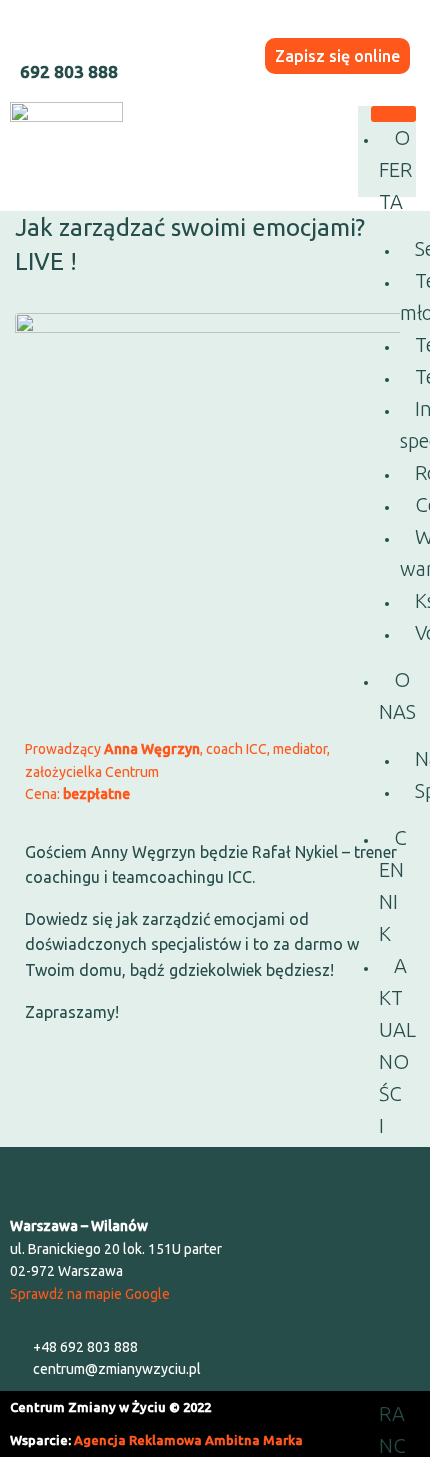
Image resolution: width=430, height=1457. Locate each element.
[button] (215, 1176)
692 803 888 (69, 71)
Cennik (393, 885)
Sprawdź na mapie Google (90, 1294)
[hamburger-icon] (393, 114)
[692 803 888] (34, 34)
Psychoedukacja (397, 1253)
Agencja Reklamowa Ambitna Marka (188, 1440)
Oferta (395, 169)
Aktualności (397, 1045)
